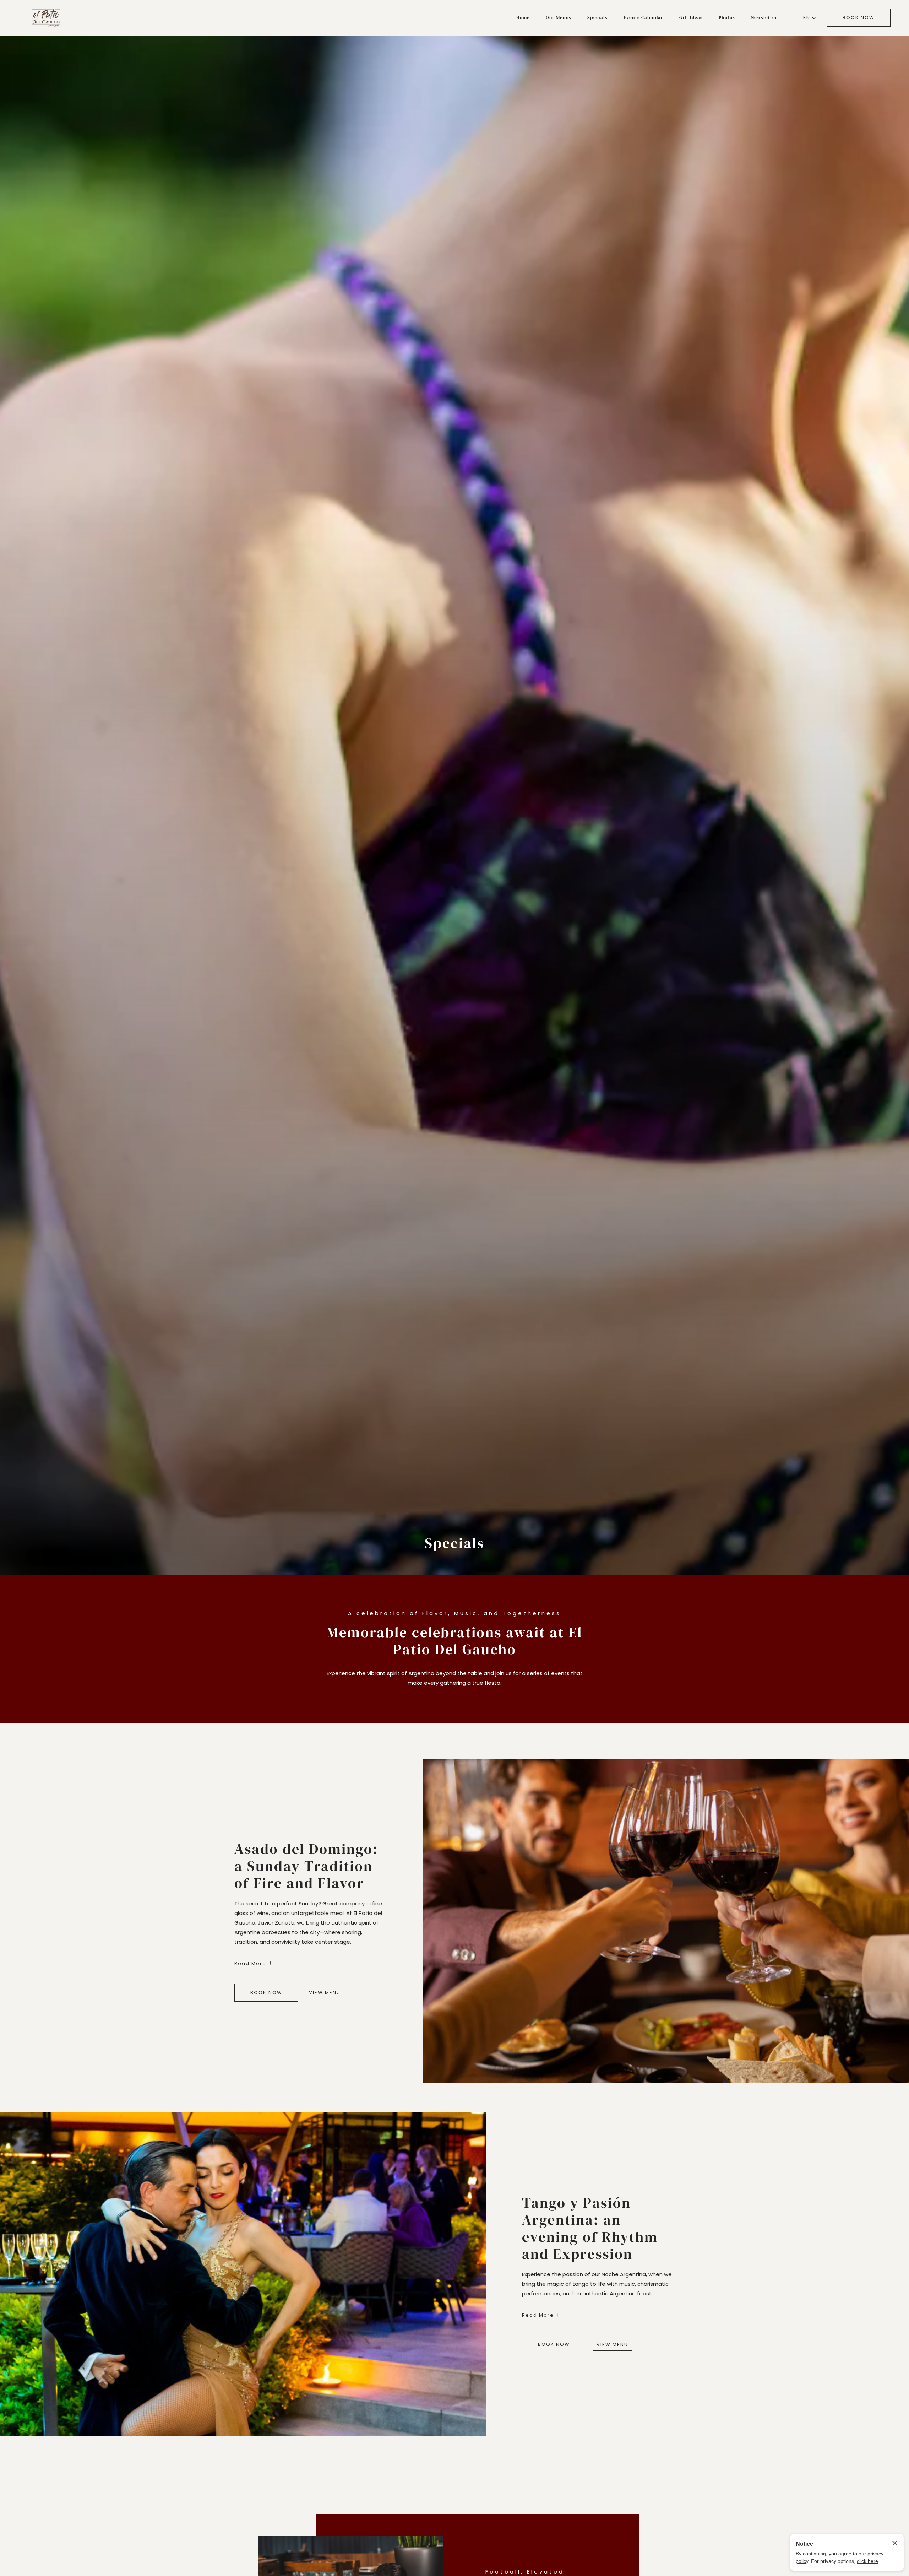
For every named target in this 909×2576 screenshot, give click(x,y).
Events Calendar (643, 18)
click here (867, 2561)
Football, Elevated (525, 2572)
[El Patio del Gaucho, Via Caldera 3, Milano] (46, 18)
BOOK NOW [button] (859, 18)
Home (523, 18)
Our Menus (559, 18)
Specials (597, 18)
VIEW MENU (325, 1993)
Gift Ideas (691, 18)
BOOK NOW (266, 1993)
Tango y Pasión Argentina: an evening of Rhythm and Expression (590, 2228)
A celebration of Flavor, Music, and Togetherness (454, 1613)
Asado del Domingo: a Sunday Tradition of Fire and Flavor (306, 1866)
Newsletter (764, 18)
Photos (727, 18)
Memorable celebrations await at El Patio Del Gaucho (455, 1641)
